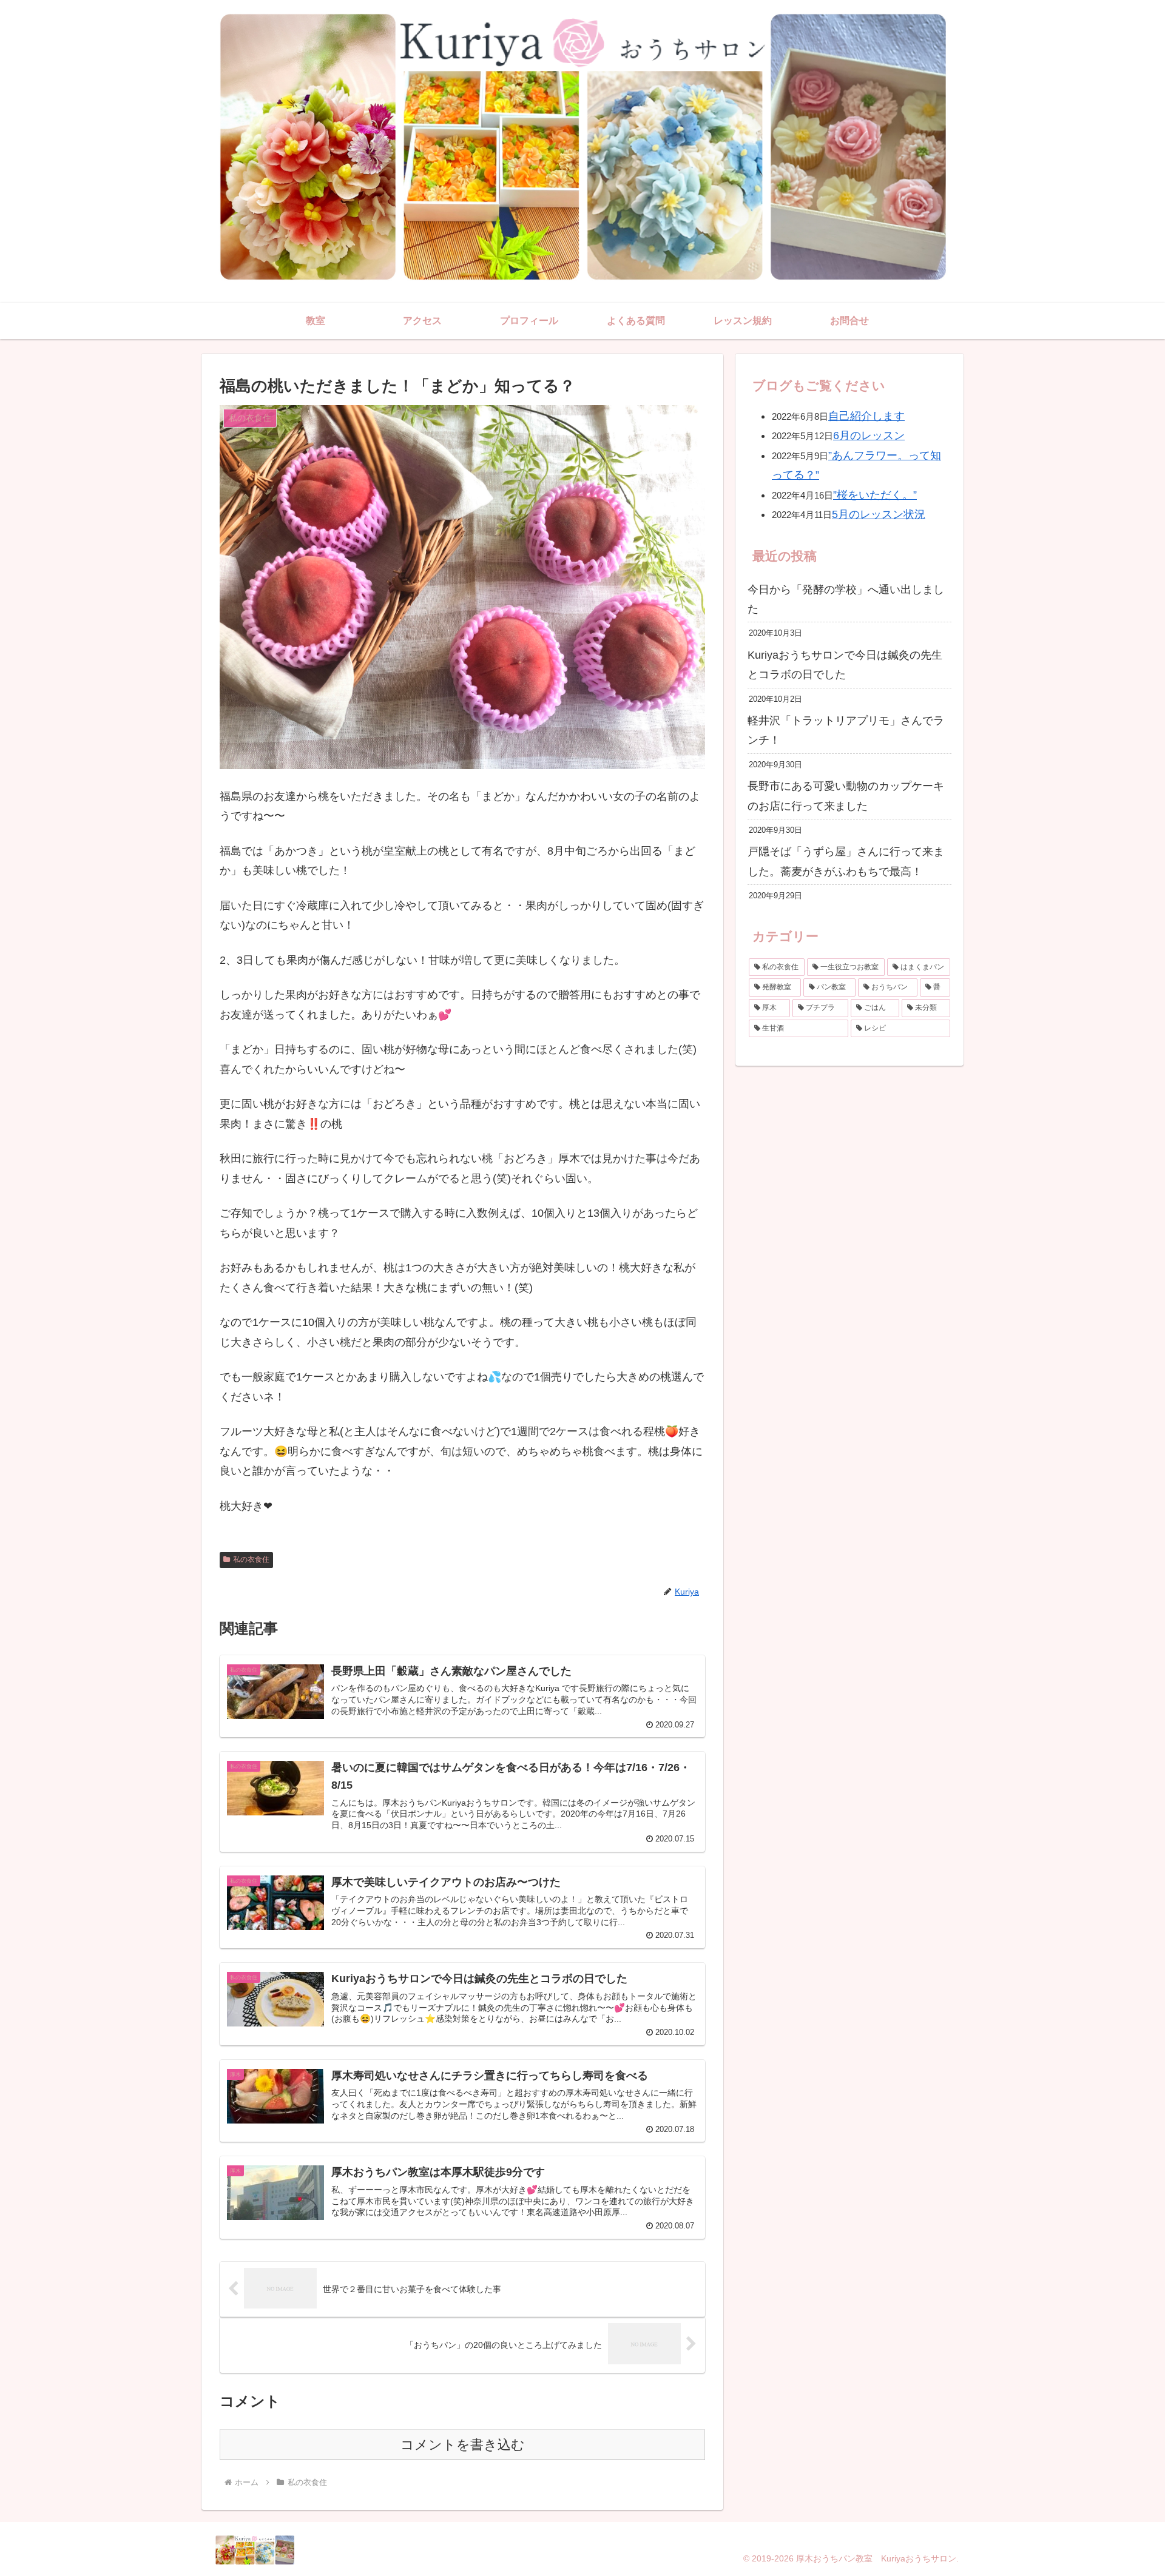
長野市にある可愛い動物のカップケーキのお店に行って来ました (846, 796)
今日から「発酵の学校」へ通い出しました (846, 599)
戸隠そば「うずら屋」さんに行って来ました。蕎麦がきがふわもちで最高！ (846, 861)
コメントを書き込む (463, 2445)
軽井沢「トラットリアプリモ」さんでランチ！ (846, 730)
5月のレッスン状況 (879, 514)
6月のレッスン (869, 435)
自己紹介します (866, 416)
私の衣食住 (251, 1559)
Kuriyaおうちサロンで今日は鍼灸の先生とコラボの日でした (845, 665)
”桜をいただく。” (875, 495)
